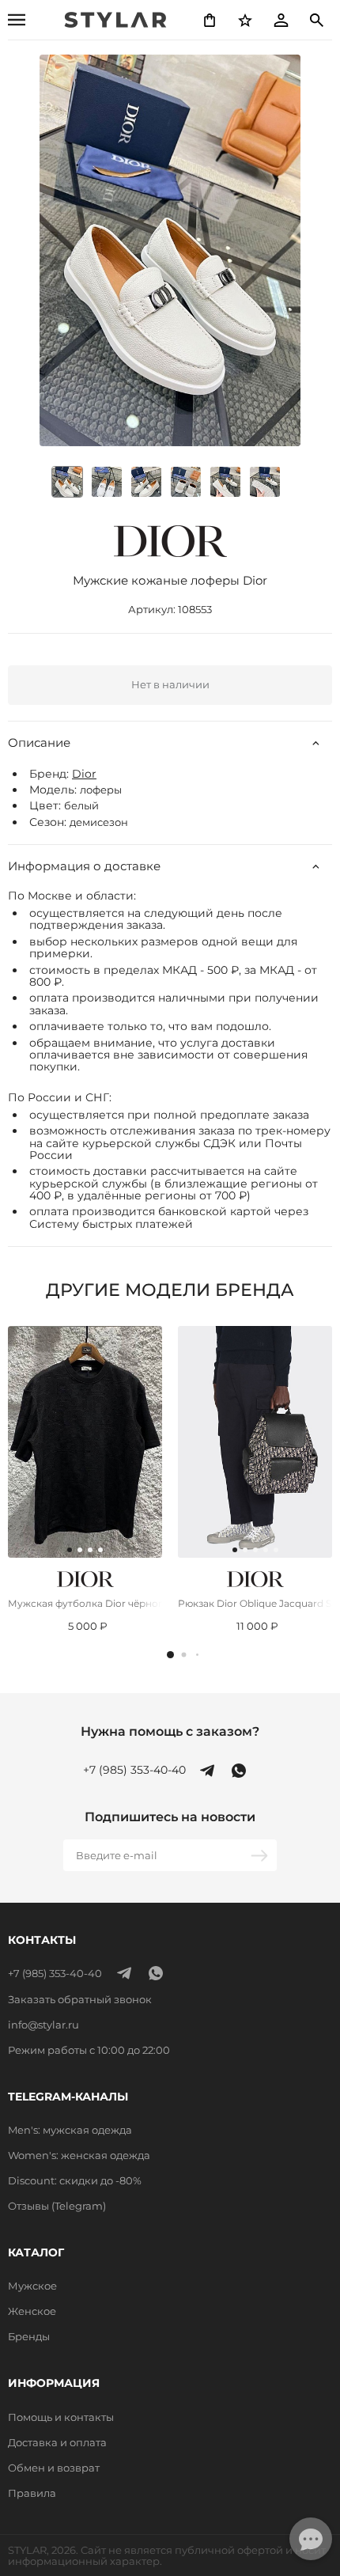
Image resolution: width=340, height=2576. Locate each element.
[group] (107, 482)
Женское (32, 2311)
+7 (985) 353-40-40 (134, 1770)
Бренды (29, 2336)
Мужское (32, 2286)
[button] (170, 1655)
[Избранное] (245, 20)
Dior (84, 774)
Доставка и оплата (57, 2442)
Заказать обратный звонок (80, 1999)
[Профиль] (281, 20)
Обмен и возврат (54, 2468)
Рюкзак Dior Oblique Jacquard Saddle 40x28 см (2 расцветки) (255, 1603)
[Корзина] (210, 20)
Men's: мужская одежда (70, 2130)
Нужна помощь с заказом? (170, 1732)
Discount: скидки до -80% (75, 2180)
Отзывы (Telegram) (57, 2206)
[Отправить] (261, 1855)
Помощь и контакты (61, 2417)
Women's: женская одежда (79, 2155)
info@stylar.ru (43, 2025)
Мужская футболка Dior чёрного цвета (85, 1603)
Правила (32, 2493)
